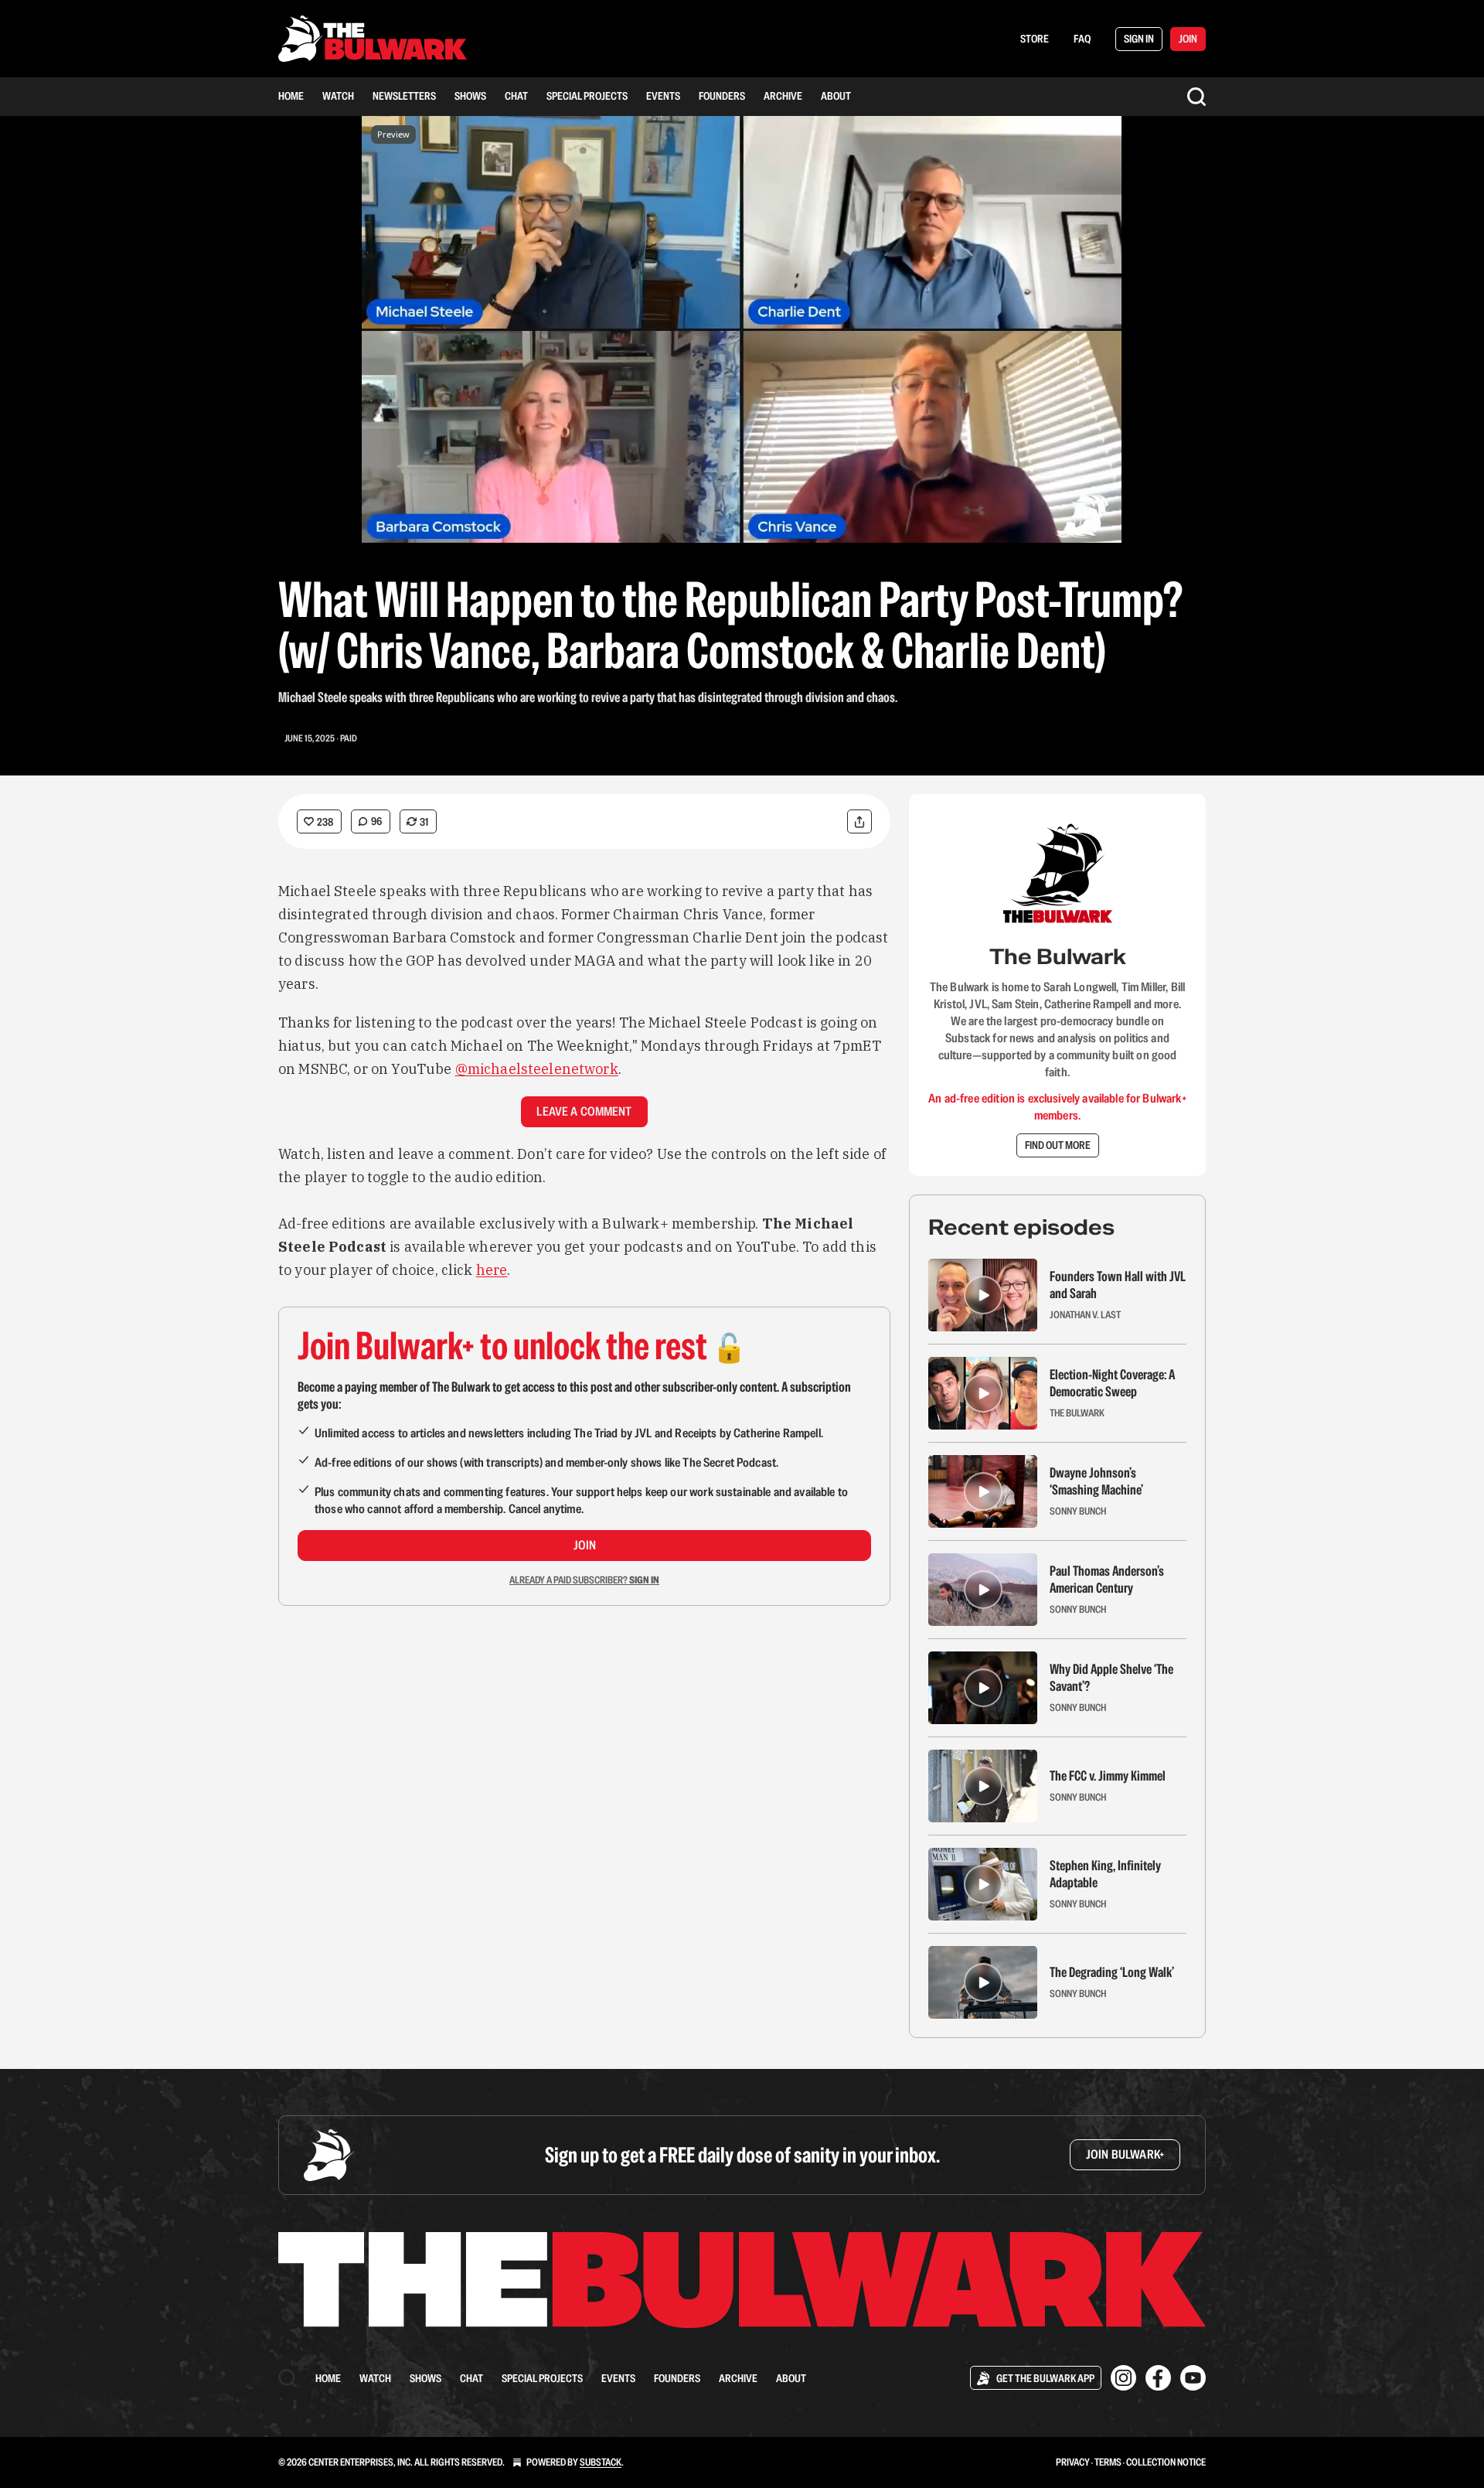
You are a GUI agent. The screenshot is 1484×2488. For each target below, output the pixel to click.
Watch (338, 96)
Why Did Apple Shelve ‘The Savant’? (1111, 1678)
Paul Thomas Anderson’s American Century (1107, 1580)
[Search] (1196, 97)
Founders (722, 96)
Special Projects (587, 96)
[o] (983, 1295)
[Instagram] (1123, 2378)
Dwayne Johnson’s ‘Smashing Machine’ (1096, 1481)
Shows (470, 96)
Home (291, 96)
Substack (601, 2462)
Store (1035, 39)
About (836, 96)
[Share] (859, 821)
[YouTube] (1193, 2378)
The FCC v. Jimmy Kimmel (1108, 1776)
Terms (1108, 2462)
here (492, 1270)
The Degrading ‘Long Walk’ (1112, 1972)
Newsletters (404, 96)
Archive (783, 96)
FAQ (1082, 39)
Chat (516, 96)
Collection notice (1166, 2462)
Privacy (1073, 2462)
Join (585, 1545)
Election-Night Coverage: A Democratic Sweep (1112, 1383)
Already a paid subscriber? (584, 1580)
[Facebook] (1158, 2378)
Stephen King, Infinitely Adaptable (1105, 1874)
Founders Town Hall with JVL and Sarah (1118, 1285)
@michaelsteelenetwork (537, 1069)
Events (663, 96)
